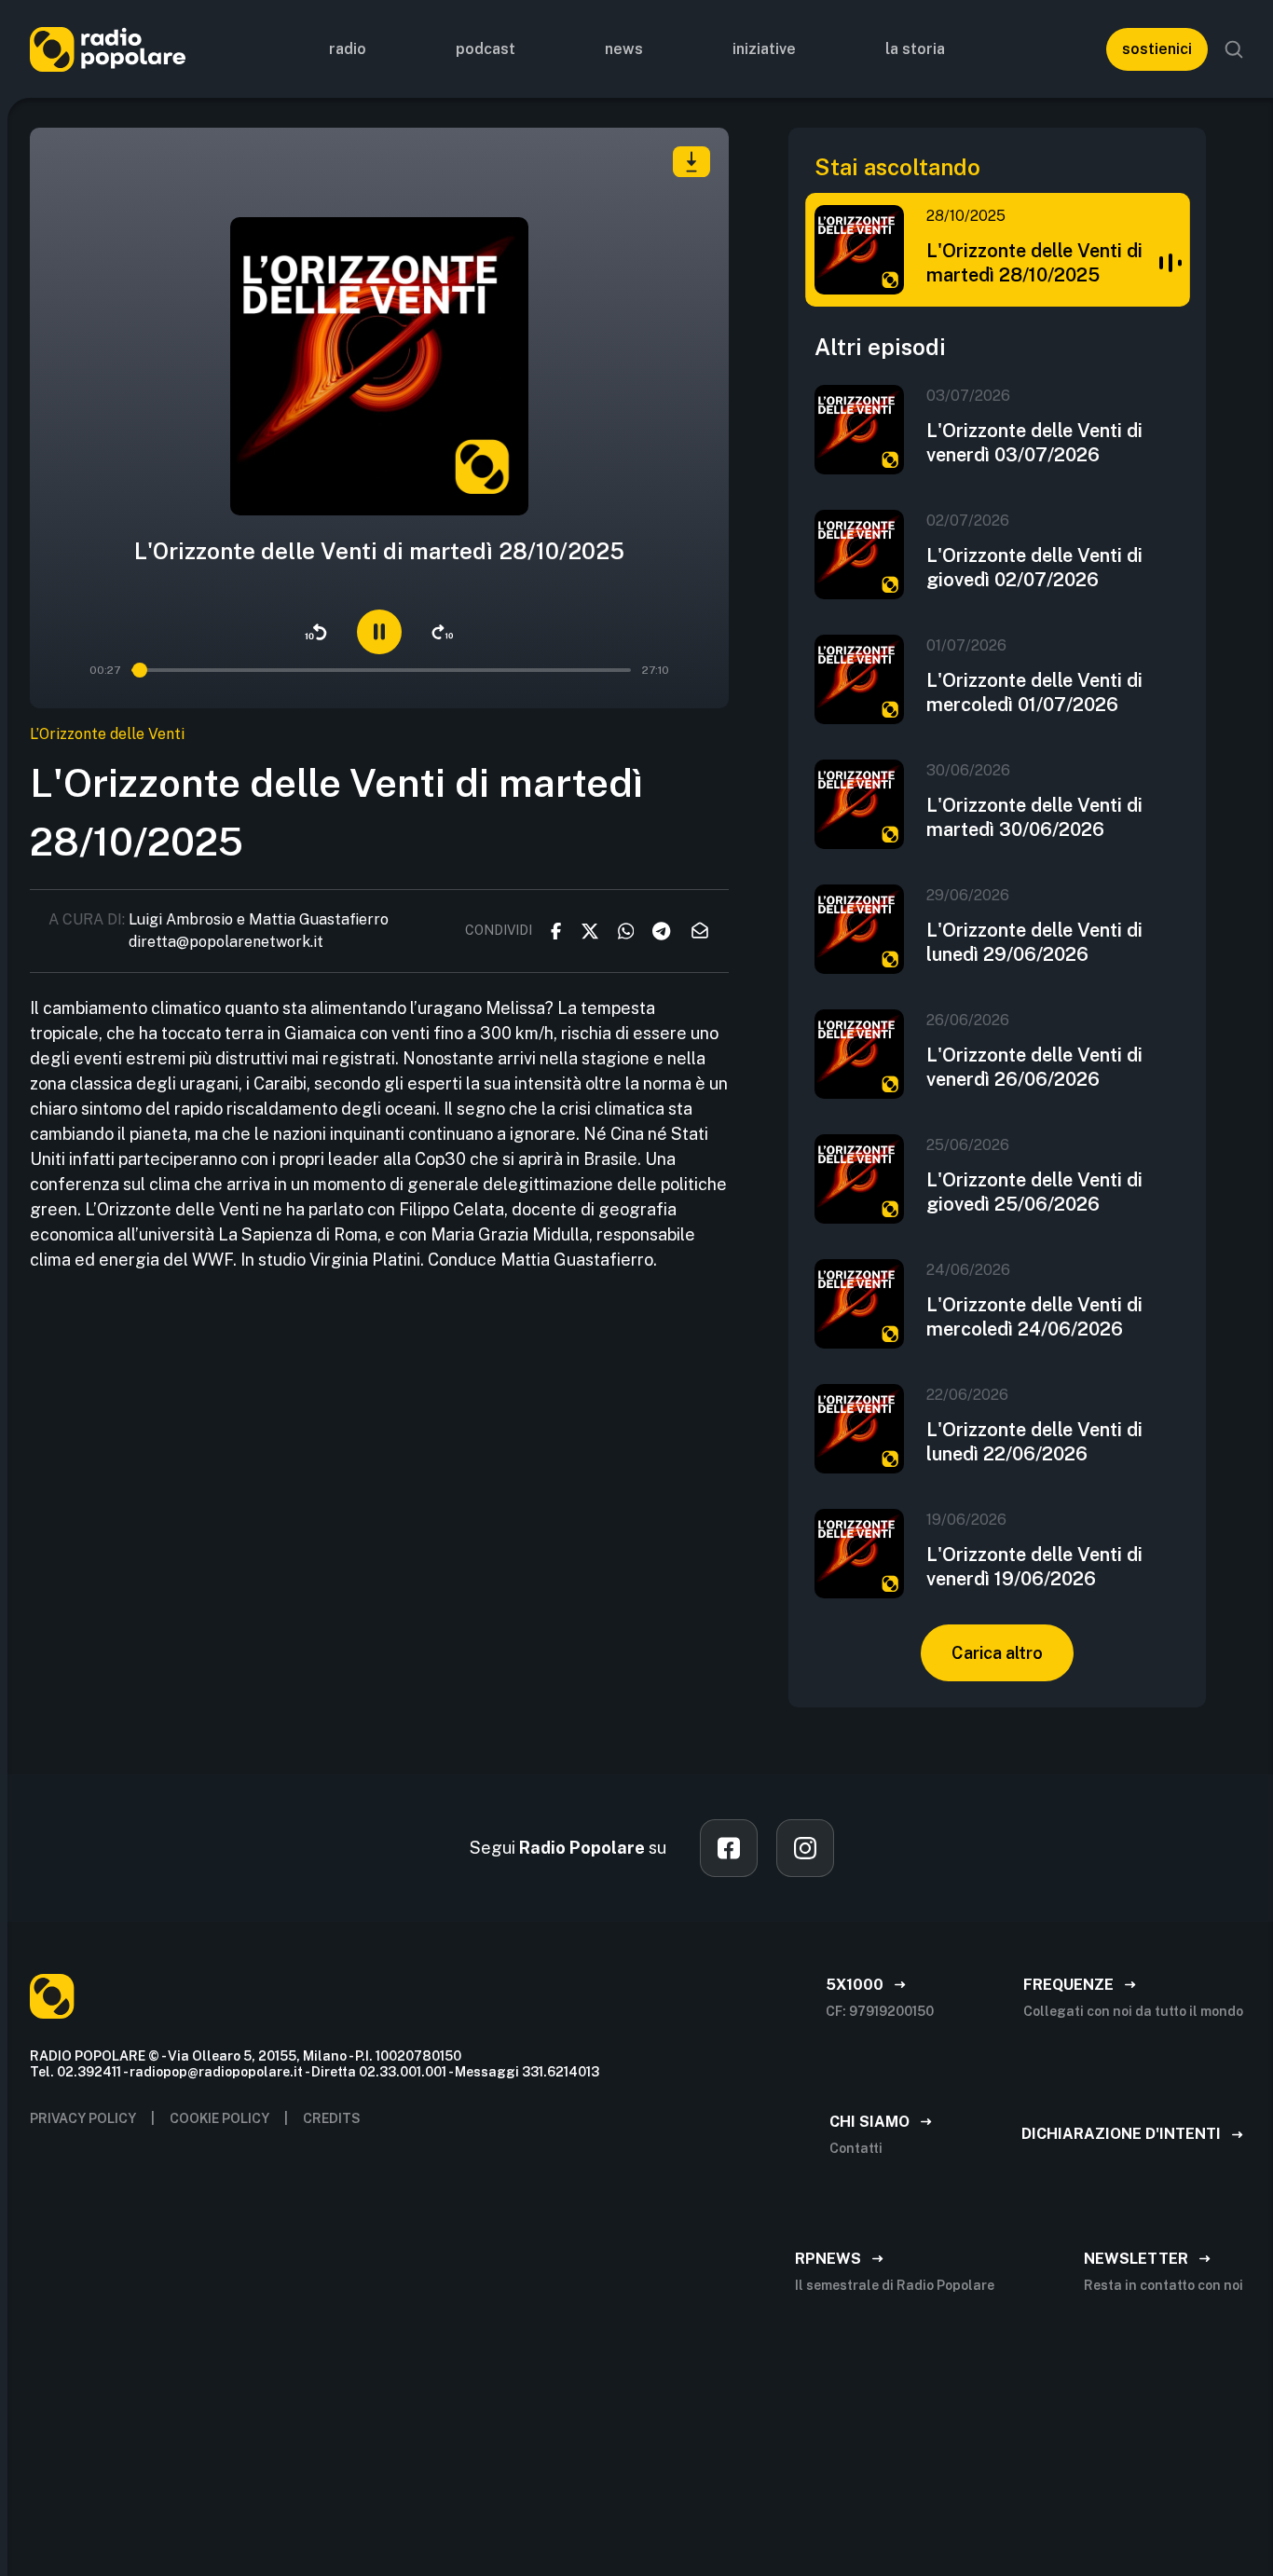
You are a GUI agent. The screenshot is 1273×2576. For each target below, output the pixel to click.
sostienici (1157, 49)
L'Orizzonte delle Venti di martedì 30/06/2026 (1034, 817)
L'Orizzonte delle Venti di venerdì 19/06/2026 (1034, 1567)
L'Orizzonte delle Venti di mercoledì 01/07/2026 (1034, 692)
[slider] (141, 670)
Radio (348, 49)
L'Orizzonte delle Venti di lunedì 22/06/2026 (1034, 1442)
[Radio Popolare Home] (108, 49)
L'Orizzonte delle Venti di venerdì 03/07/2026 (1034, 443)
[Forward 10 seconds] (443, 632)
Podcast (486, 49)
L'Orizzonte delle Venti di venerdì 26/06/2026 (1034, 1067)
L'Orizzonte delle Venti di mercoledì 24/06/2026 (1034, 1317)
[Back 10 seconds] (316, 632)
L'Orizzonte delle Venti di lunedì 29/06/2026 (1034, 942)
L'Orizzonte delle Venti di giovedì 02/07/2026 (1034, 568)
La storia (915, 49)
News (624, 49)
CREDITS (332, 2118)
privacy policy (83, 2118)
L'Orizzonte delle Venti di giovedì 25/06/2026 (1034, 1192)
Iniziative (764, 49)
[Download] (691, 162)
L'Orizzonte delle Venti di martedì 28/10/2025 (1034, 263)
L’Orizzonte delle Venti (107, 734)
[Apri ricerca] (1234, 49)
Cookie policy (219, 2118)
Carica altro (997, 1653)
